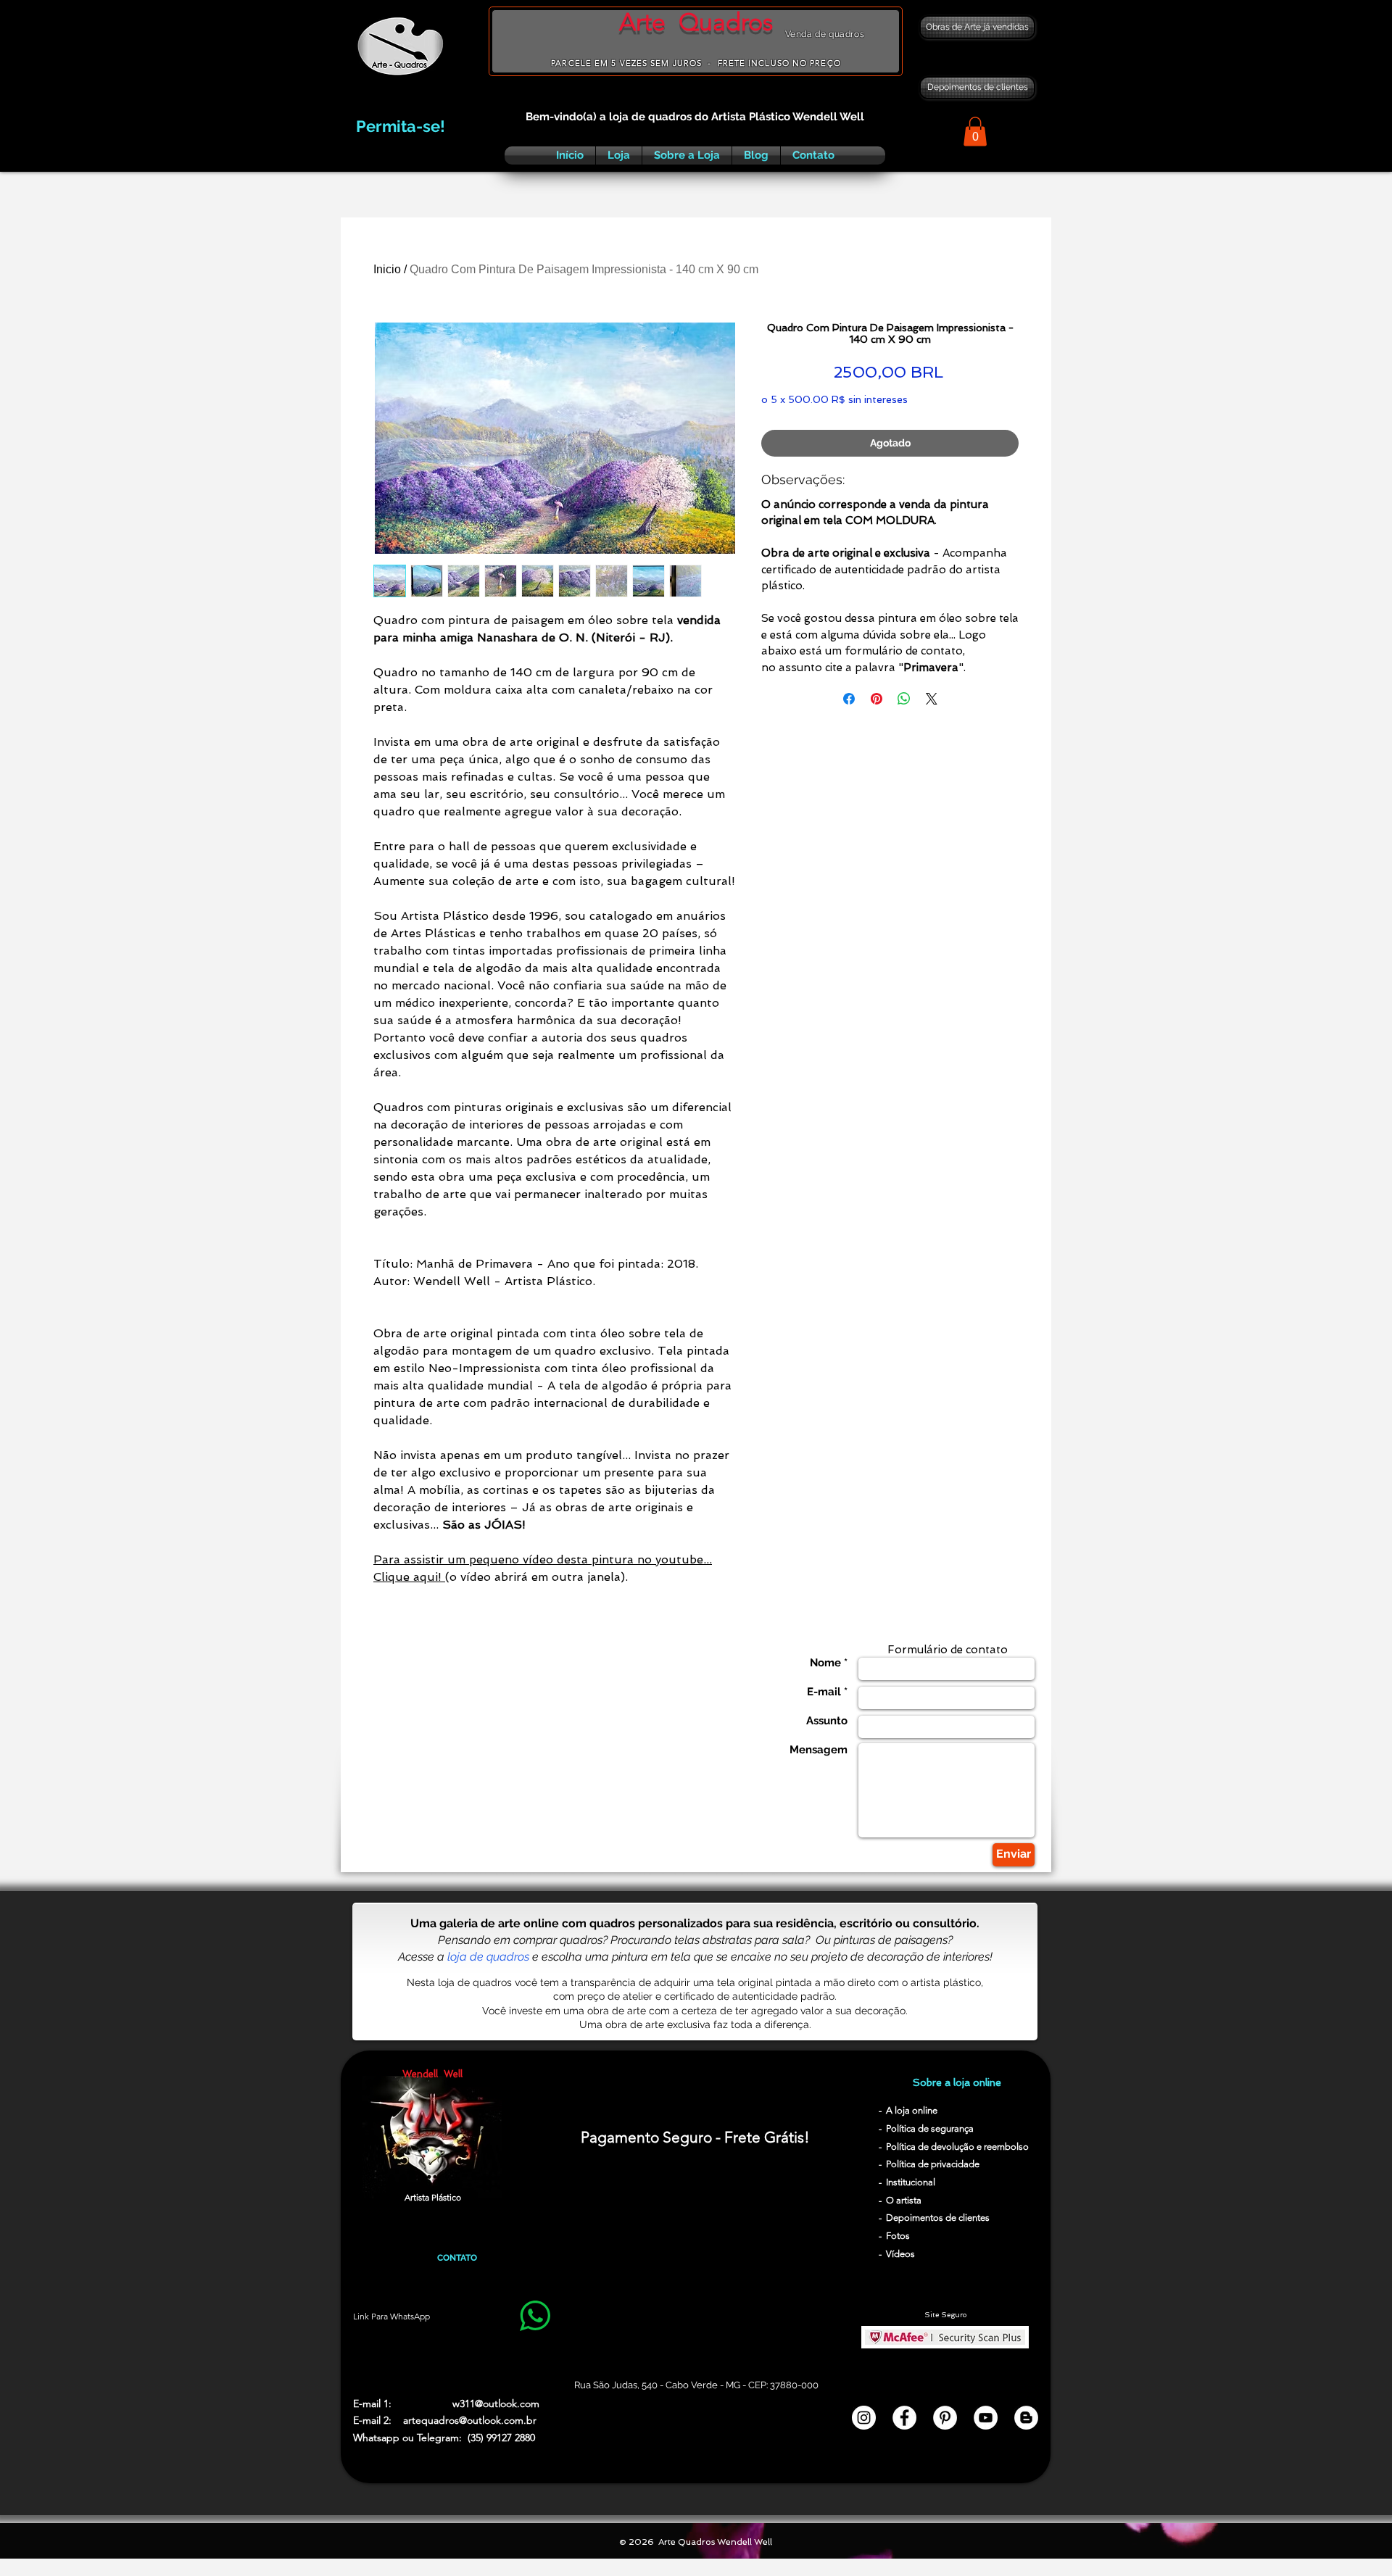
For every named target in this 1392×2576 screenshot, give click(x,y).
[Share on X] (932, 699)
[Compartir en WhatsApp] (904, 699)
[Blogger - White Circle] (1026, 2418)
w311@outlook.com (496, 2403)
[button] (975, 132)
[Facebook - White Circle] (904, 2418)
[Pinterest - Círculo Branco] (945, 2418)
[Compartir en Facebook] (849, 699)
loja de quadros (488, 1957)
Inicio (387, 269)
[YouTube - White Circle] (986, 2418)
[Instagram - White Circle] (864, 2418)
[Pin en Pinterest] (877, 699)
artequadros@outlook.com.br (470, 2420)
